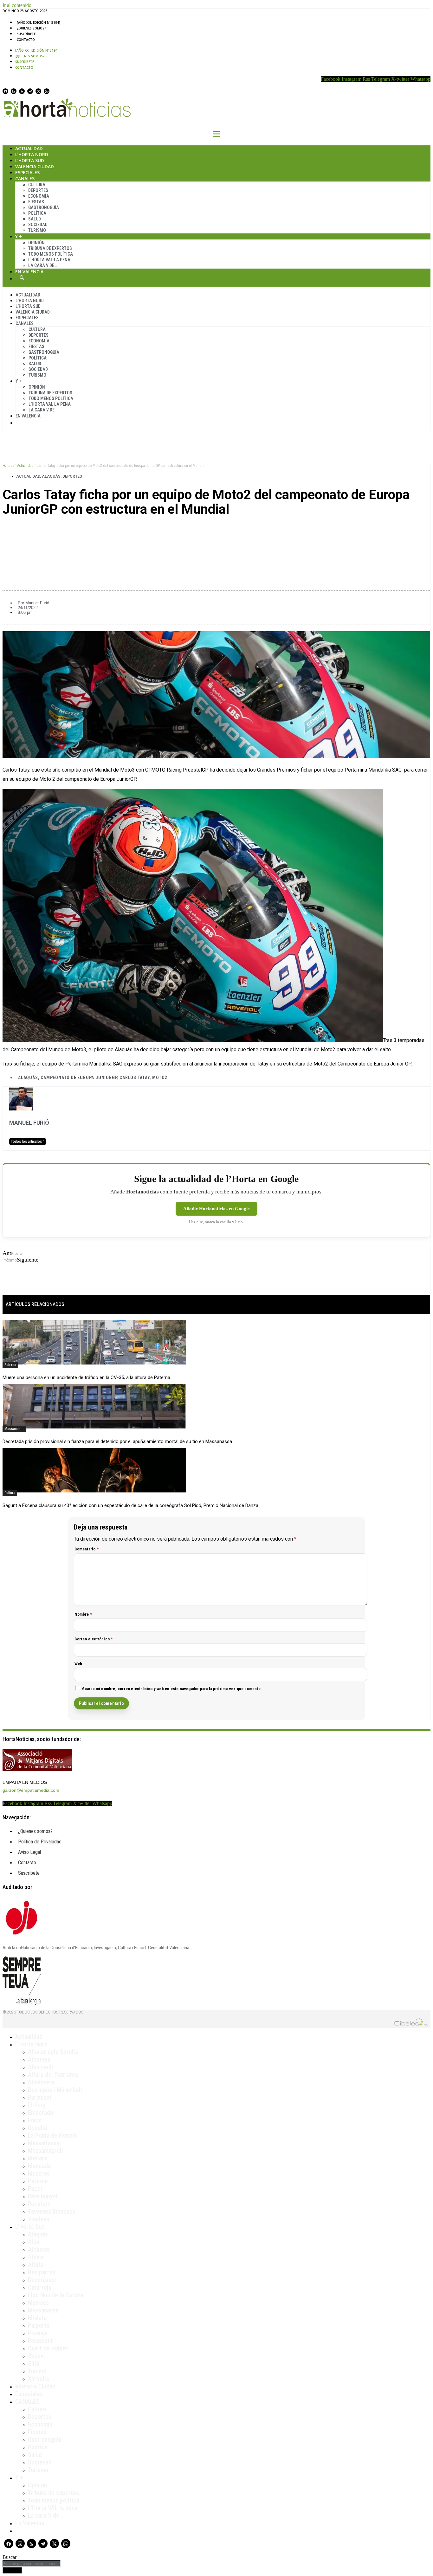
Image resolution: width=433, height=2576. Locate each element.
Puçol (35, 2189)
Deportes (38, 190)
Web (78, 1664)
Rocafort (39, 2204)
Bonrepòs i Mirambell (55, 2090)
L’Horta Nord (32, 154)
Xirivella (38, 2379)
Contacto (26, 40)
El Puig (37, 2105)
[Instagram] (14, 91)
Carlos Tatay (135, 1078)
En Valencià (29, 272)
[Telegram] (30, 91)
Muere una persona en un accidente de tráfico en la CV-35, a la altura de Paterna (86, 1377)
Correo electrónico (94, 1639)
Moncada (39, 2166)
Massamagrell (45, 2151)
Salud (35, 219)
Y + (19, 236)
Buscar (22, 277)
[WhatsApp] (47, 91)
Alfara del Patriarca (53, 2075)
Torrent (37, 2371)
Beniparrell (42, 2272)
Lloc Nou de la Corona (56, 2295)
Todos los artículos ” (28, 1142)
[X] (38, 91)
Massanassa (14, 1429)
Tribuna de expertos (50, 248)
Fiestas (36, 202)
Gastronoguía (44, 207)
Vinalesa (39, 2219)
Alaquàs (51, 476)
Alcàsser (39, 2249)
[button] (216, 531)
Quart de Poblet (48, 2348)
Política (37, 213)
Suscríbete (26, 34)
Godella (37, 2128)
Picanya (38, 2333)
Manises (38, 2303)
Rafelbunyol (43, 2196)
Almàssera (41, 2082)
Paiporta (39, 2325)
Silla (33, 2363)
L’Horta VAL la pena (53, 2508)
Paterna (10, 1365)
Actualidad (29, 148)
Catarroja (39, 2287)
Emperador (42, 2113)
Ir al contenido (17, 5)
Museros (39, 2173)
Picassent (40, 2341)
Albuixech (40, 2067)
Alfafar (37, 2265)
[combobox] (32, 2563)
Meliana (38, 2158)
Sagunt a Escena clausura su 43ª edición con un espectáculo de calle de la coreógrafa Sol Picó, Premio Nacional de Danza (130, 1505)
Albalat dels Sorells (53, 2052)
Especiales (27, 172)
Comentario (87, 1549)
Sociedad (38, 225)
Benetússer (42, 2280)
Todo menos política (51, 254)
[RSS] (22, 91)
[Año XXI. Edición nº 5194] (39, 22)
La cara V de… (43, 265)
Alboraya (39, 2059)
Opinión (36, 243)
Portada (8, 466)
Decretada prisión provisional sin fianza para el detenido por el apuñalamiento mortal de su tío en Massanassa (117, 1441)
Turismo (37, 230)
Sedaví (36, 2356)
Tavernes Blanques (52, 2211)
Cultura (37, 185)
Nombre (83, 1614)
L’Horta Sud (30, 160)
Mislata (37, 2318)
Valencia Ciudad (35, 166)
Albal (34, 2242)
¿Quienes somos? (32, 28)
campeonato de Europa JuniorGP (79, 1078)
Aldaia (36, 2257)
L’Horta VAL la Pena (49, 260)
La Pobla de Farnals (52, 2135)
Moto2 (160, 1078)
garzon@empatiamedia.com (31, 1790)
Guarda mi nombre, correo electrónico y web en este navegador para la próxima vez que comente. (172, 1689)
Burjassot (40, 2097)
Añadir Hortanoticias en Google (217, 1209)
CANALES (27, 2401)
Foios (35, 2120)
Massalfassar (45, 2143)
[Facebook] (5, 91)
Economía (39, 196)
